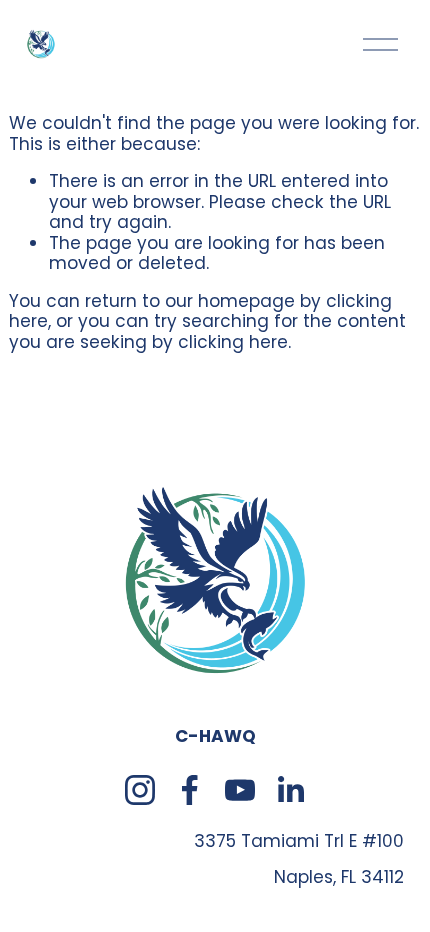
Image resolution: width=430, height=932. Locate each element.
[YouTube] (240, 790)
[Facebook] (190, 790)
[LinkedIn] (290, 790)
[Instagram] (140, 790)
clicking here (233, 342)
